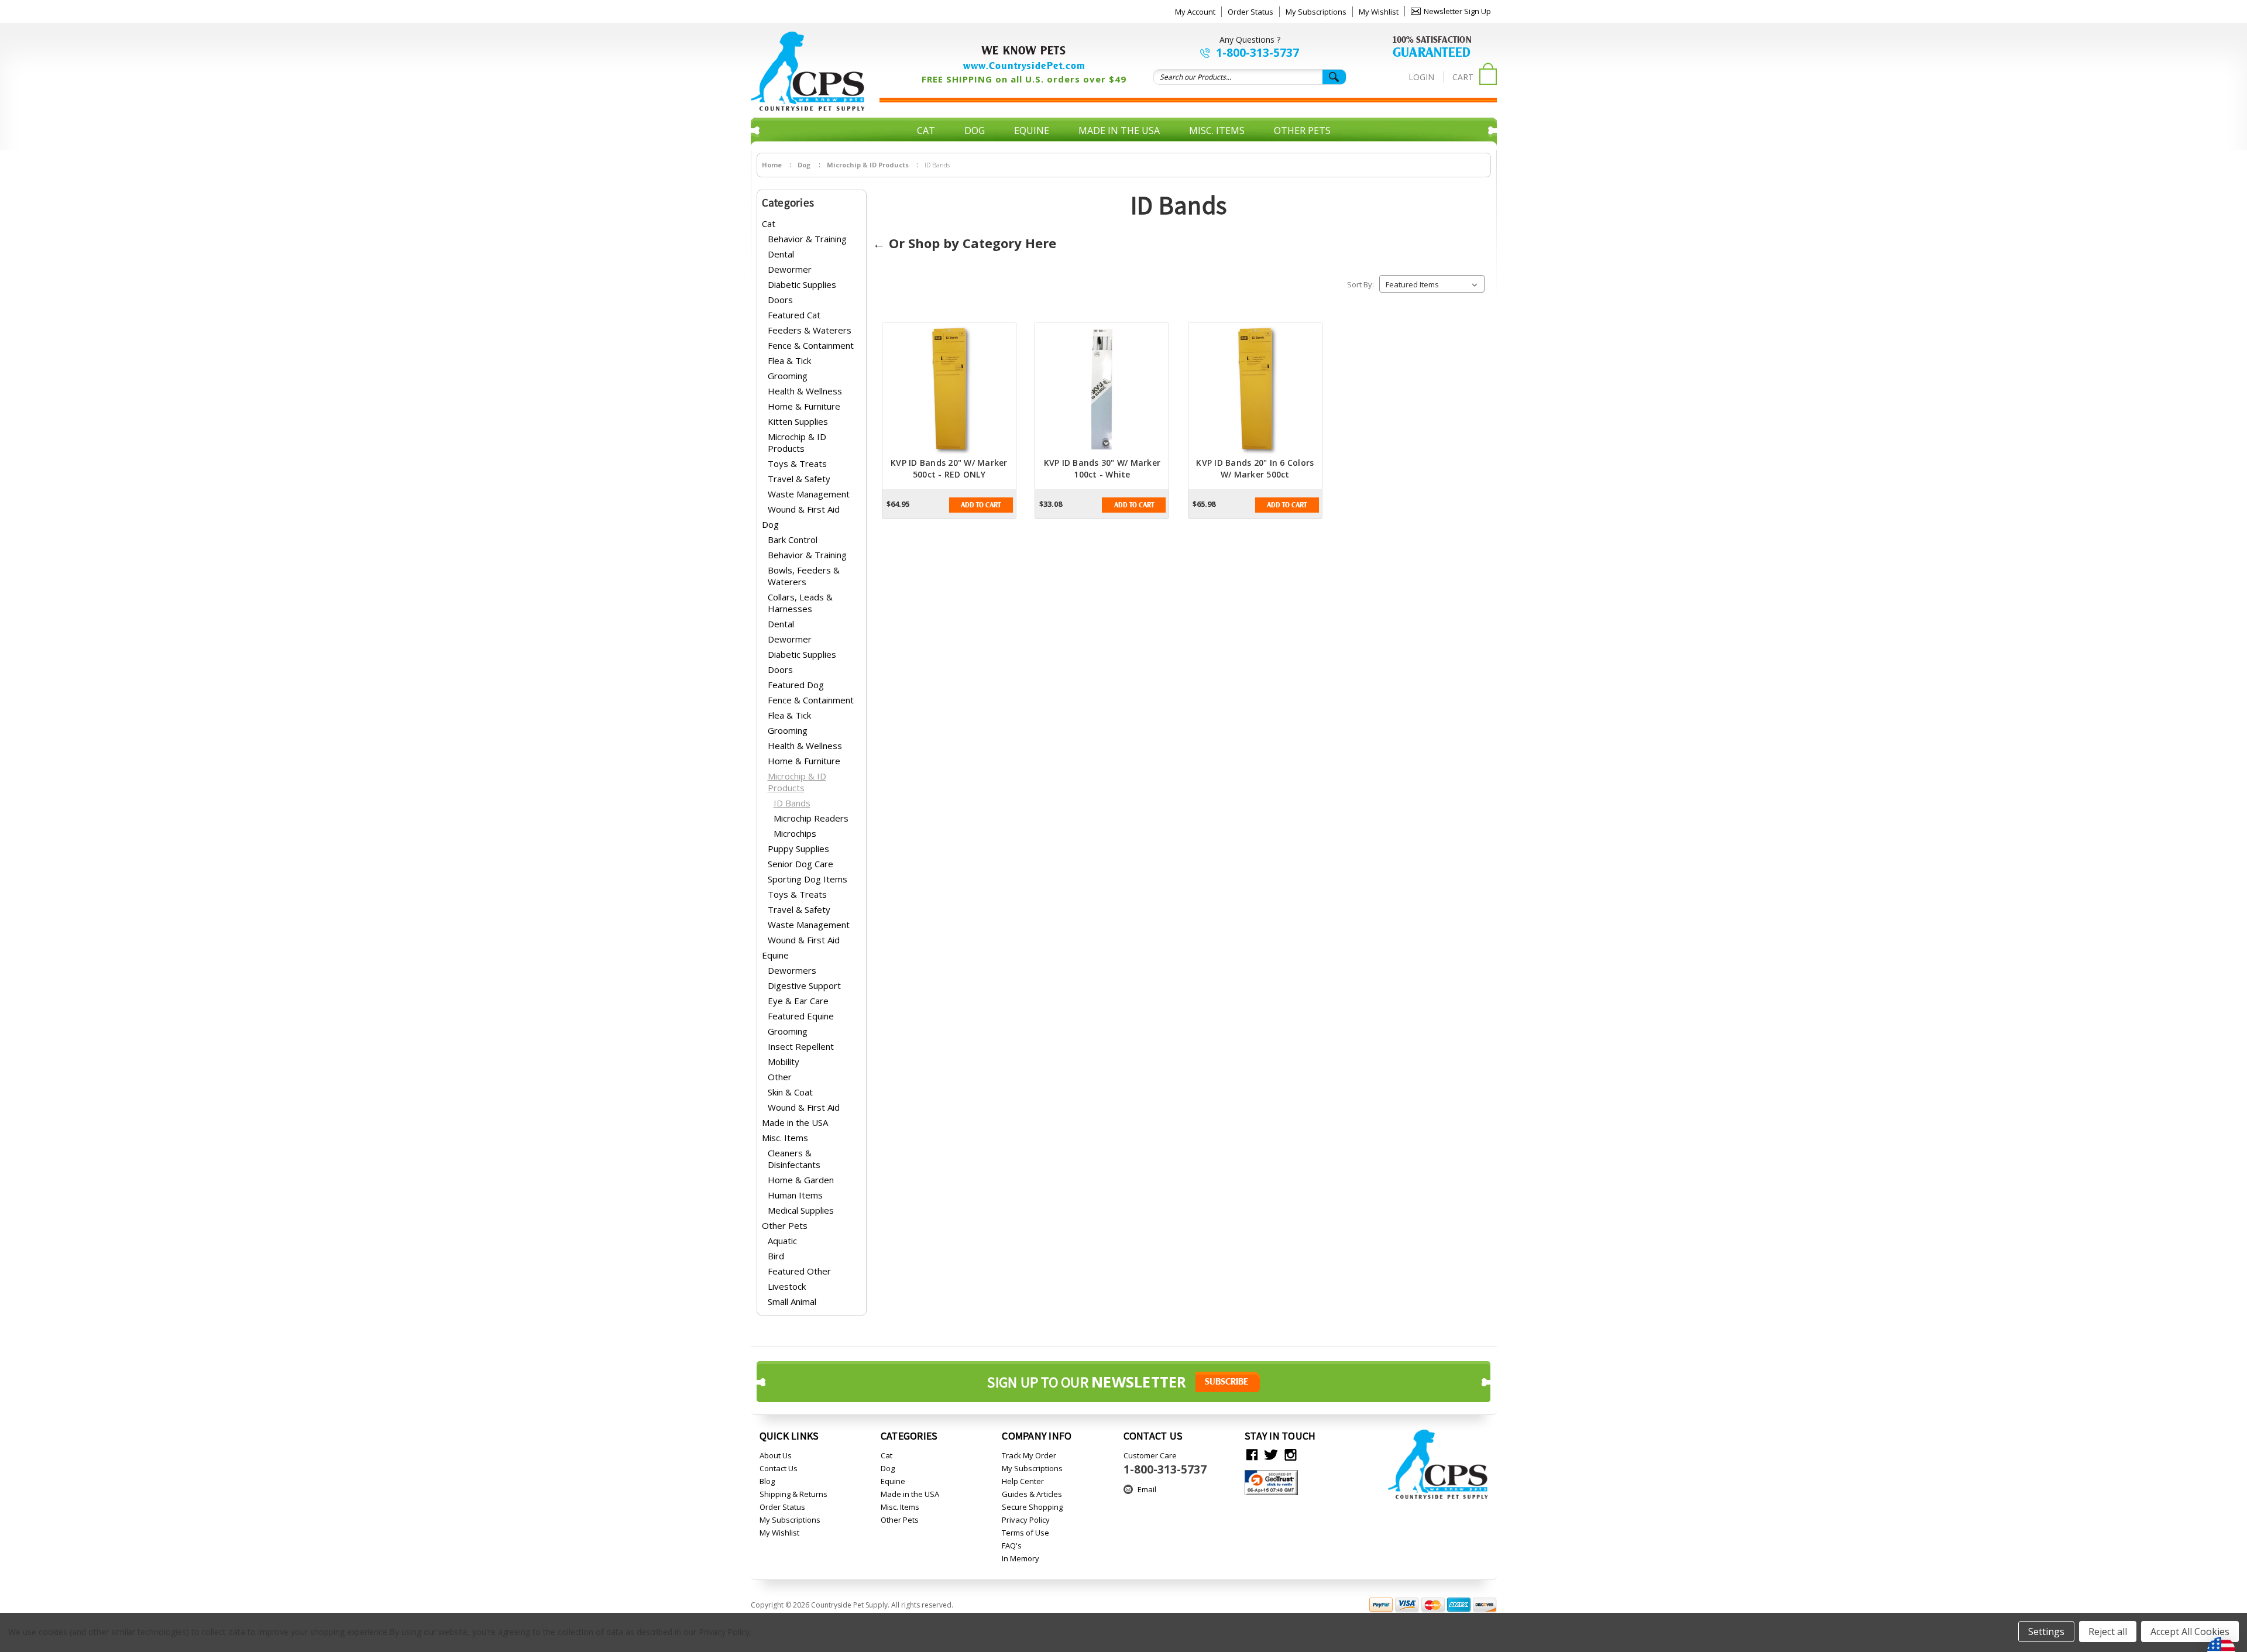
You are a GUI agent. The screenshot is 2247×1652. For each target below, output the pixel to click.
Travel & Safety (799, 479)
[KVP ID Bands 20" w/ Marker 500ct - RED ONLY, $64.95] (949, 390)
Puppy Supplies (798, 849)
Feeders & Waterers (810, 330)
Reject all (2108, 1632)
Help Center (1023, 1481)
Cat (926, 130)
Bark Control (793, 540)
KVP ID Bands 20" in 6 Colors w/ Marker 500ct (1255, 468)
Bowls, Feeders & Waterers (804, 576)
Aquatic (782, 1241)
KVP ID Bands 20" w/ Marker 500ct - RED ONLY (949, 468)
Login (1421, 77)
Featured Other (799, 1271)
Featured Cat (794, 315)
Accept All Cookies (2190, 1632)
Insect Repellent (801, 1046)
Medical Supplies (801, 1210)
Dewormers (792, 970)
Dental (781, 254)
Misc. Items (1217, 130)
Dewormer (790, 269)
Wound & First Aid (804, 509)
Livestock (787, 1286)
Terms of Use (1025, 1533)
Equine (1032, 130)
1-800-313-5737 (1258, 53)
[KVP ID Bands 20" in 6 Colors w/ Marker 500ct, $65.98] (1255, 390)
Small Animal (792, 1301)
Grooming (788, 376)
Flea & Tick (789, 360)
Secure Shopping (1032, 1507)
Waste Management (809, 494)
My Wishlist (1379, 12)
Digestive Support (804, 985)
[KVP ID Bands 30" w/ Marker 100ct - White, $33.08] (1102, 390)
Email (1147, 1489)
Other (780, 1077)
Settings (2046, 1632)
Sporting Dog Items (808, 879)
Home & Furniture (804, 406)
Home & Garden (801, 1180)
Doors (780, 300)
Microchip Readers (811, 818)
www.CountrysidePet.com (1024, 66)
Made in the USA (1119, 130)
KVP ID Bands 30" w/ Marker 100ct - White (1102, 468)
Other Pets (1302, 130)
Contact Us (779, 1468)
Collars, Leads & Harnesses (800, 603)
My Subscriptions (1316, 12)
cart (1463, 77)
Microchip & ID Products (797, 442)
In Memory (1021, 1558)
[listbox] (1432, 284)
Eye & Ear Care (798, 1001)
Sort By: (1360, 284)
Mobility (784, 1062)
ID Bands (792, 803)
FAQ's (1012, 1545)
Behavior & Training (807, 239)
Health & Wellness (805, 391)
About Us (776, 1455)
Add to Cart (981, 505)
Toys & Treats (797, 463)
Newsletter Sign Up (1457, 11)
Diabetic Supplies (802, 284)
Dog (975, 130)
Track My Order (1029, 1455)
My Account (1195, 12)
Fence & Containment (811, 345)
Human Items (795, 1195)
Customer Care (1165, 1464)
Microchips (795, 833)
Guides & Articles (1032, 1494)
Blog (767, 1481)
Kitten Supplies (798, 421)
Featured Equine (801, 1016)
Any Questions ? (1250, 40)
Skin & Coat (790, 1092)
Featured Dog (796, 685)
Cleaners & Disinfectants (794, 1159)
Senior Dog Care (800, 864)
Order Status (1250, 12)
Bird (776, 1256)
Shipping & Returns (793, 1494)
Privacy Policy (1026, 1520)
